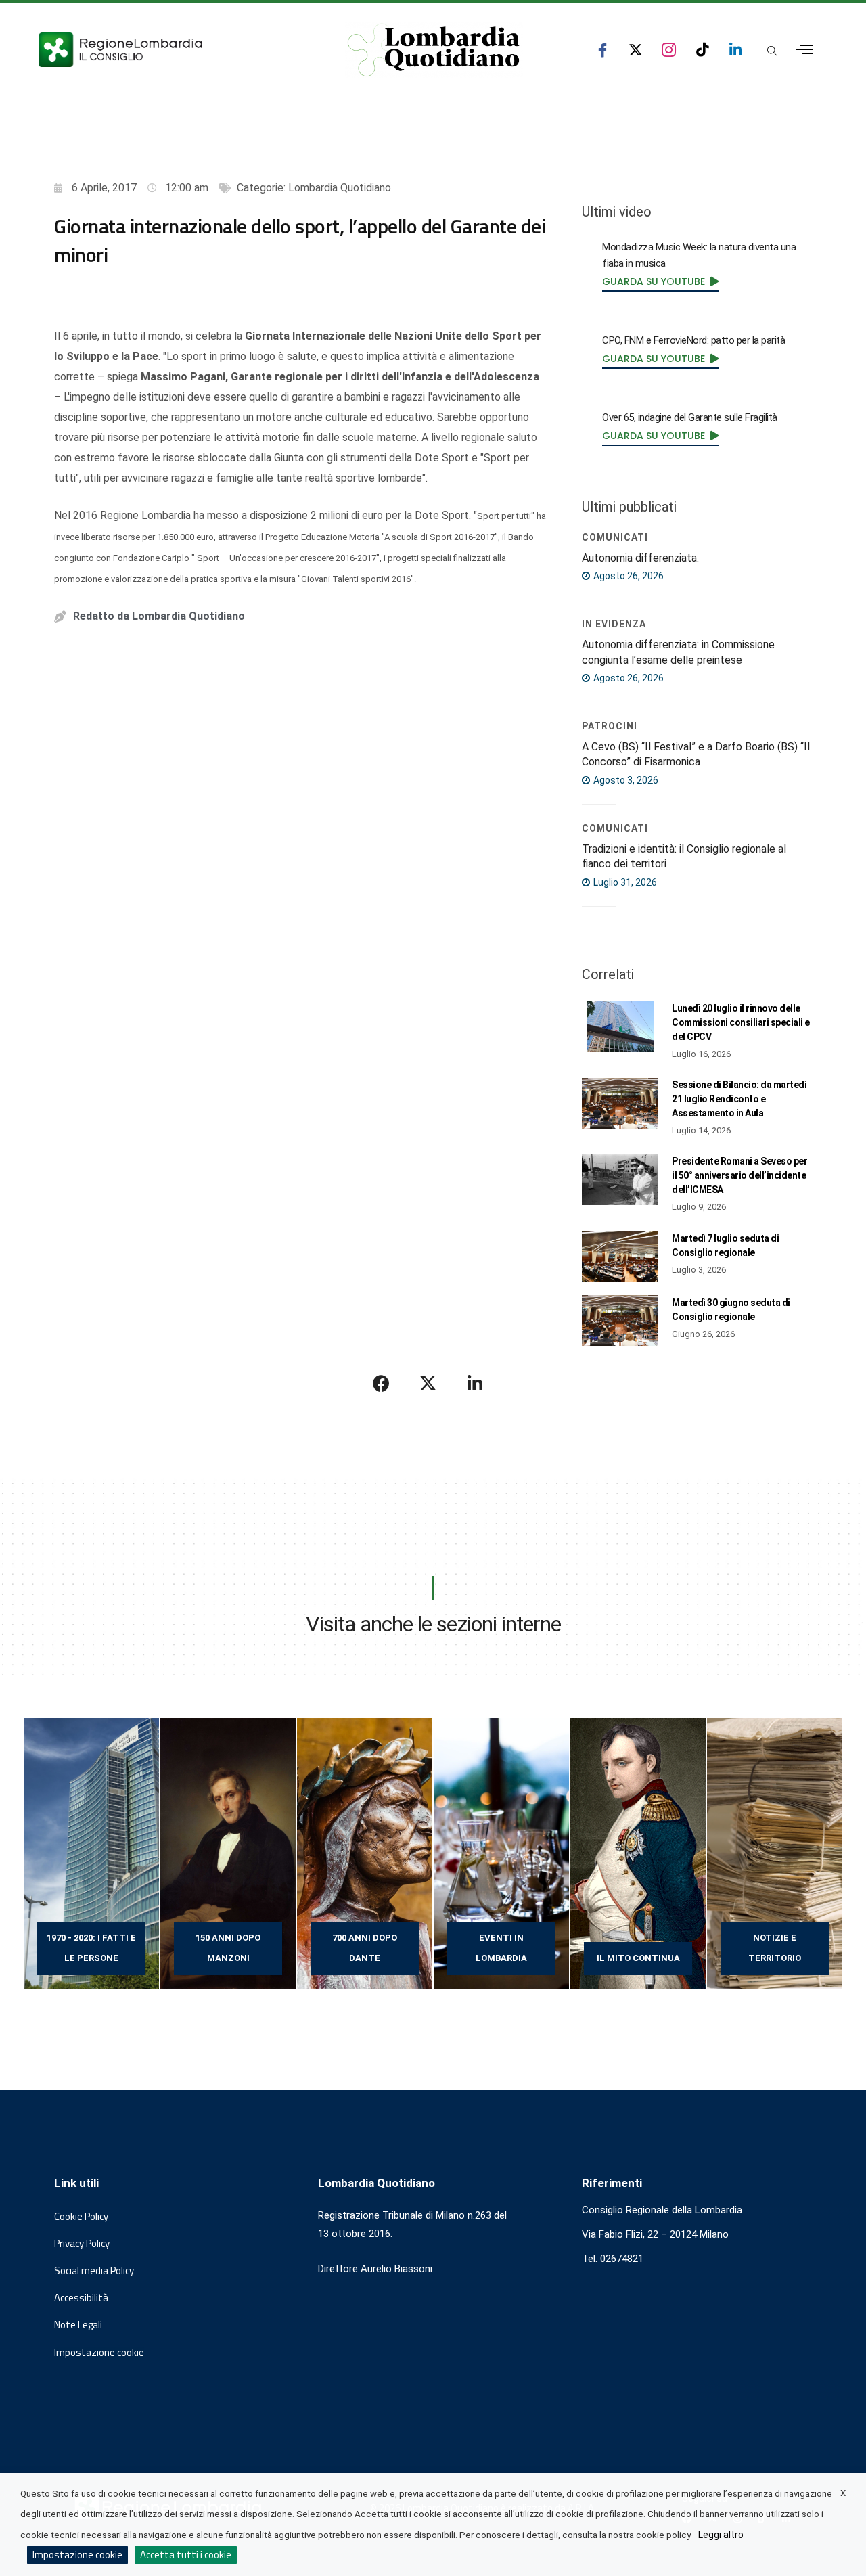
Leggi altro (721, 2535)
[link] (660, 281)
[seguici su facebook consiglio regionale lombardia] (602, 50)
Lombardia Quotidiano (340, 188)
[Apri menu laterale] (805, 50)
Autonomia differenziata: (640, 558)
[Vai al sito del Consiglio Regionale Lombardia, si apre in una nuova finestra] (170, 50)
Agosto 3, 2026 (625, 780)
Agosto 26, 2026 (628, 576)
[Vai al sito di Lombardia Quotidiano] (434, 50)
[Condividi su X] (428, 1383)
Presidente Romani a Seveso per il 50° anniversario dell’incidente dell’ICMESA (739, 1175)
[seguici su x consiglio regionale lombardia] (636, 50)
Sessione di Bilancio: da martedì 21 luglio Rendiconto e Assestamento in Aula (739, 1099)
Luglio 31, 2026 (624, 882)
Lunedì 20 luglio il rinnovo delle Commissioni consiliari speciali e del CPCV (741, 1022)
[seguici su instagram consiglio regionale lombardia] (669, 50)
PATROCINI (610, 726)
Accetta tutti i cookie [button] (186, 2555)
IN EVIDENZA (614, 624)
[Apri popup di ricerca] (772, 51)
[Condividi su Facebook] (382, 1383)
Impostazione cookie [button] (99, 2353)
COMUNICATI (615, 537)
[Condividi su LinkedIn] (475, 1383)
